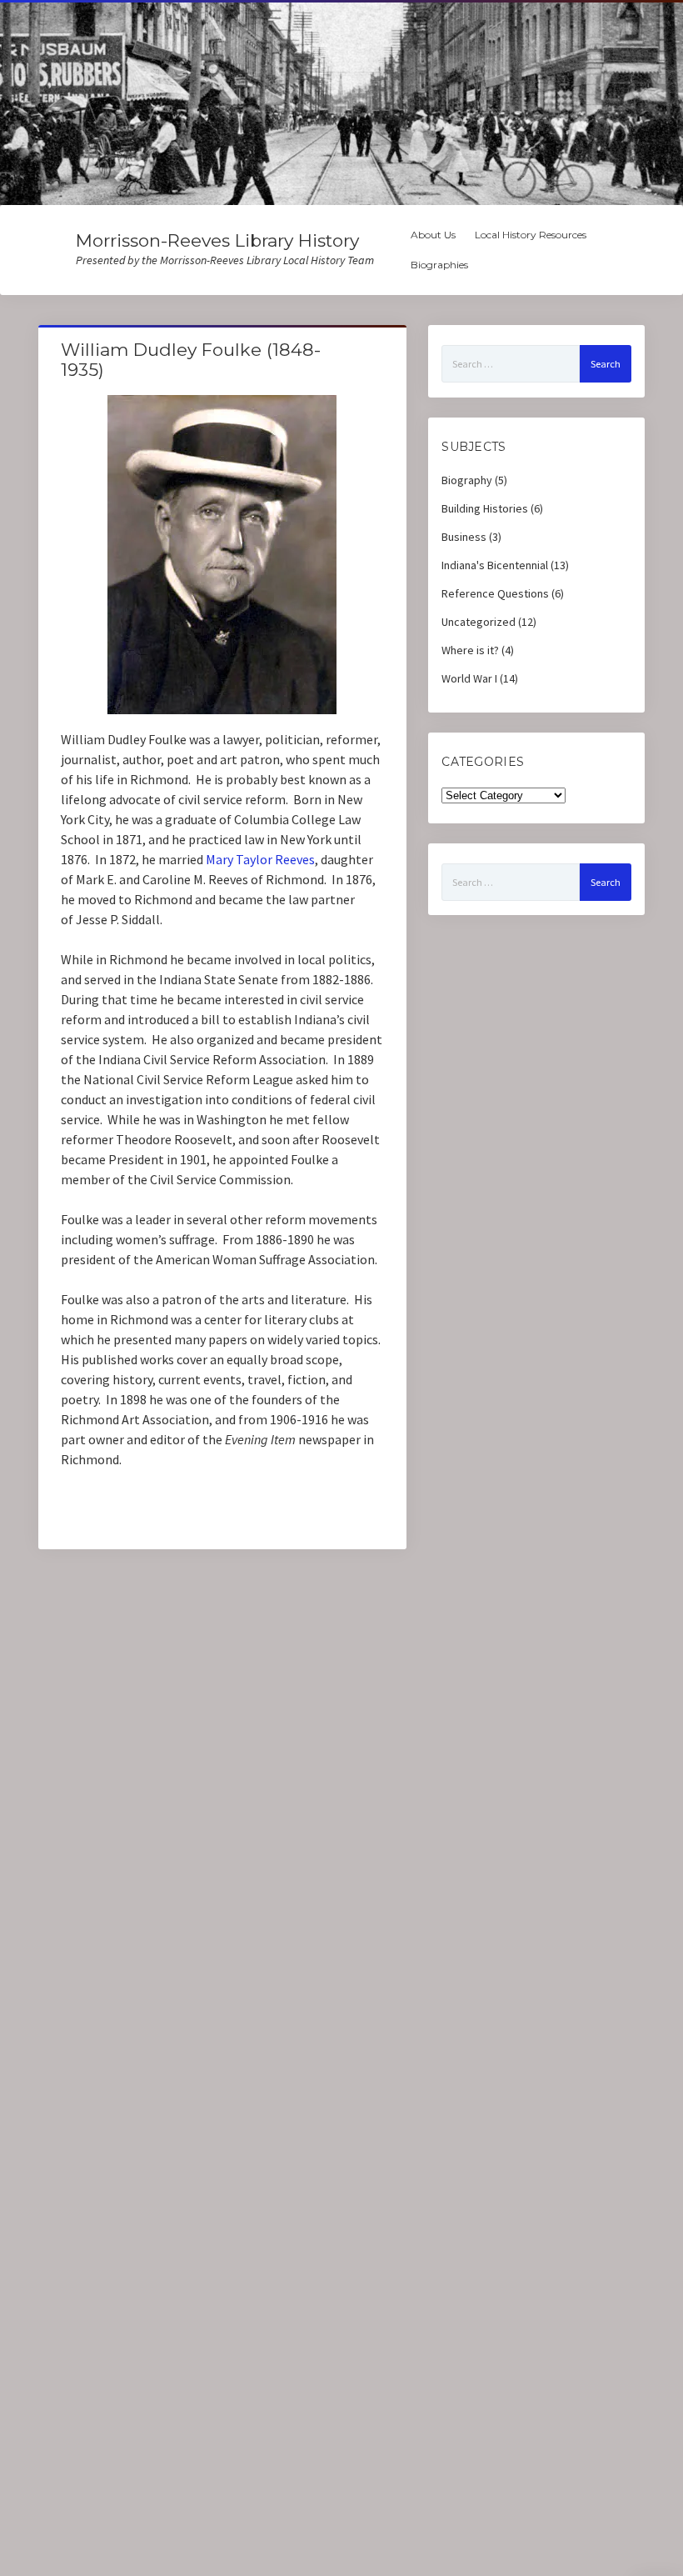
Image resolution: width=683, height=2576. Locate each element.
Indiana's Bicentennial (495, 565)
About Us (433, 235)
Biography (467, 480)
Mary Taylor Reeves (260, 859)
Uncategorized (479, 622)
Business (464, 537)
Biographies (439, 265)
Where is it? (470, 650)
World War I (469, 678)
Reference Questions (495, 593)
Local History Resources (531, 235)
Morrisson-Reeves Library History (217, 240)
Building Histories (485, 508)
